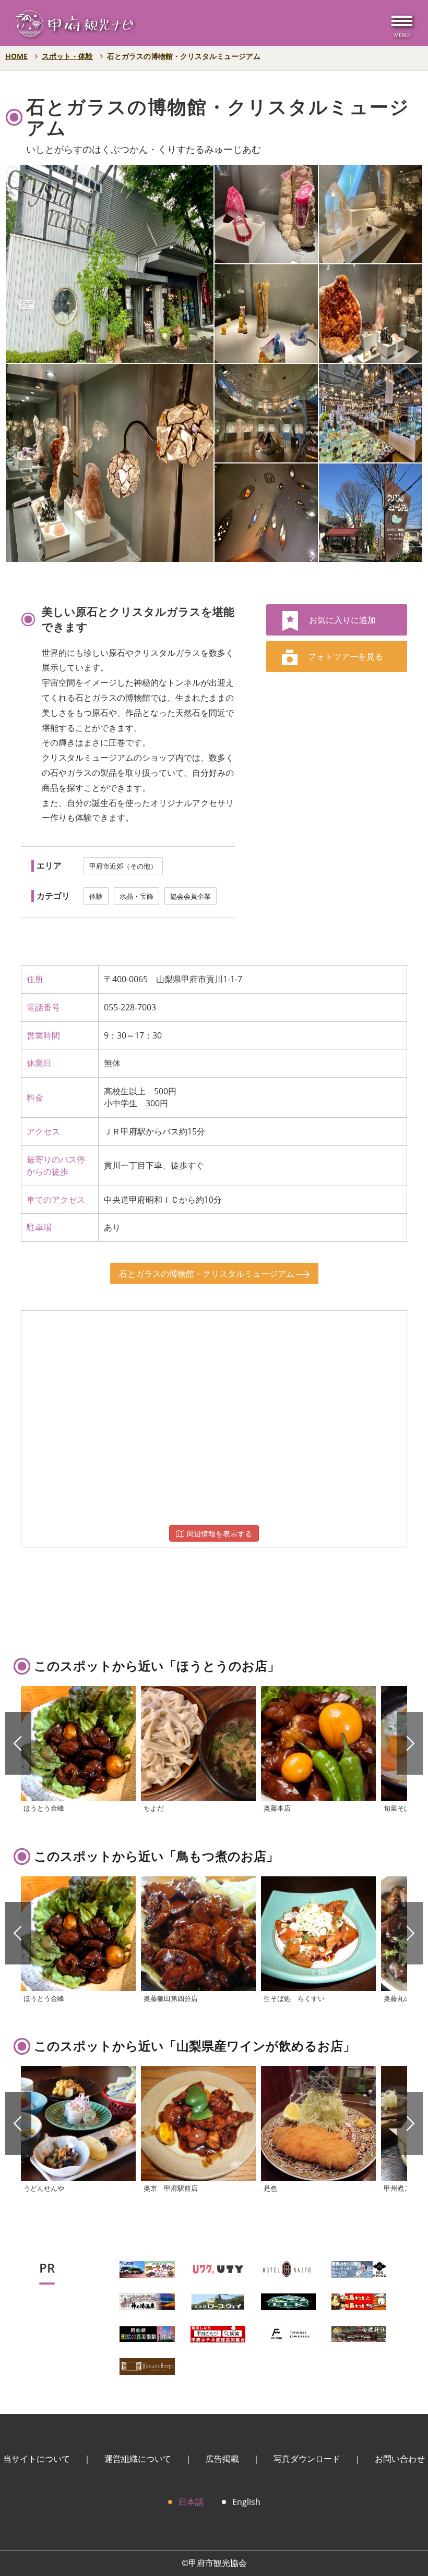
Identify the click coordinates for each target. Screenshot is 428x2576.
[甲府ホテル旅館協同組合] (218, 2333)
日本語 (191, 2502)
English (246, 2502)
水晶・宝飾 (136, 896)
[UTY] (218, 2268)
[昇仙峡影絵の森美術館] (147, 2333)
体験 (96, 896)
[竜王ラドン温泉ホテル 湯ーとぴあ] (359, 2268)
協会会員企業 (191, 896)
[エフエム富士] (288, 2333)
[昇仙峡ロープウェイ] (218, 2301)
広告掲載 (222, 2459)
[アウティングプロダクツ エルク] (288, 2301)
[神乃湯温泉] (147, 2301)
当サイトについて (37, 2459)
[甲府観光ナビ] (74, 26)
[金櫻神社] (359, 2333)
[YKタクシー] (147, 2268)
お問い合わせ (400, 2459)
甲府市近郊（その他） (123, 866)
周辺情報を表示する (218, 1534)
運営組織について (138, 2459)
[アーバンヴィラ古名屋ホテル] (147, 2365)
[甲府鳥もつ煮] (359, 2301)
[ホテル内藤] (288, 2268)
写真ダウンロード (307, 2459)
